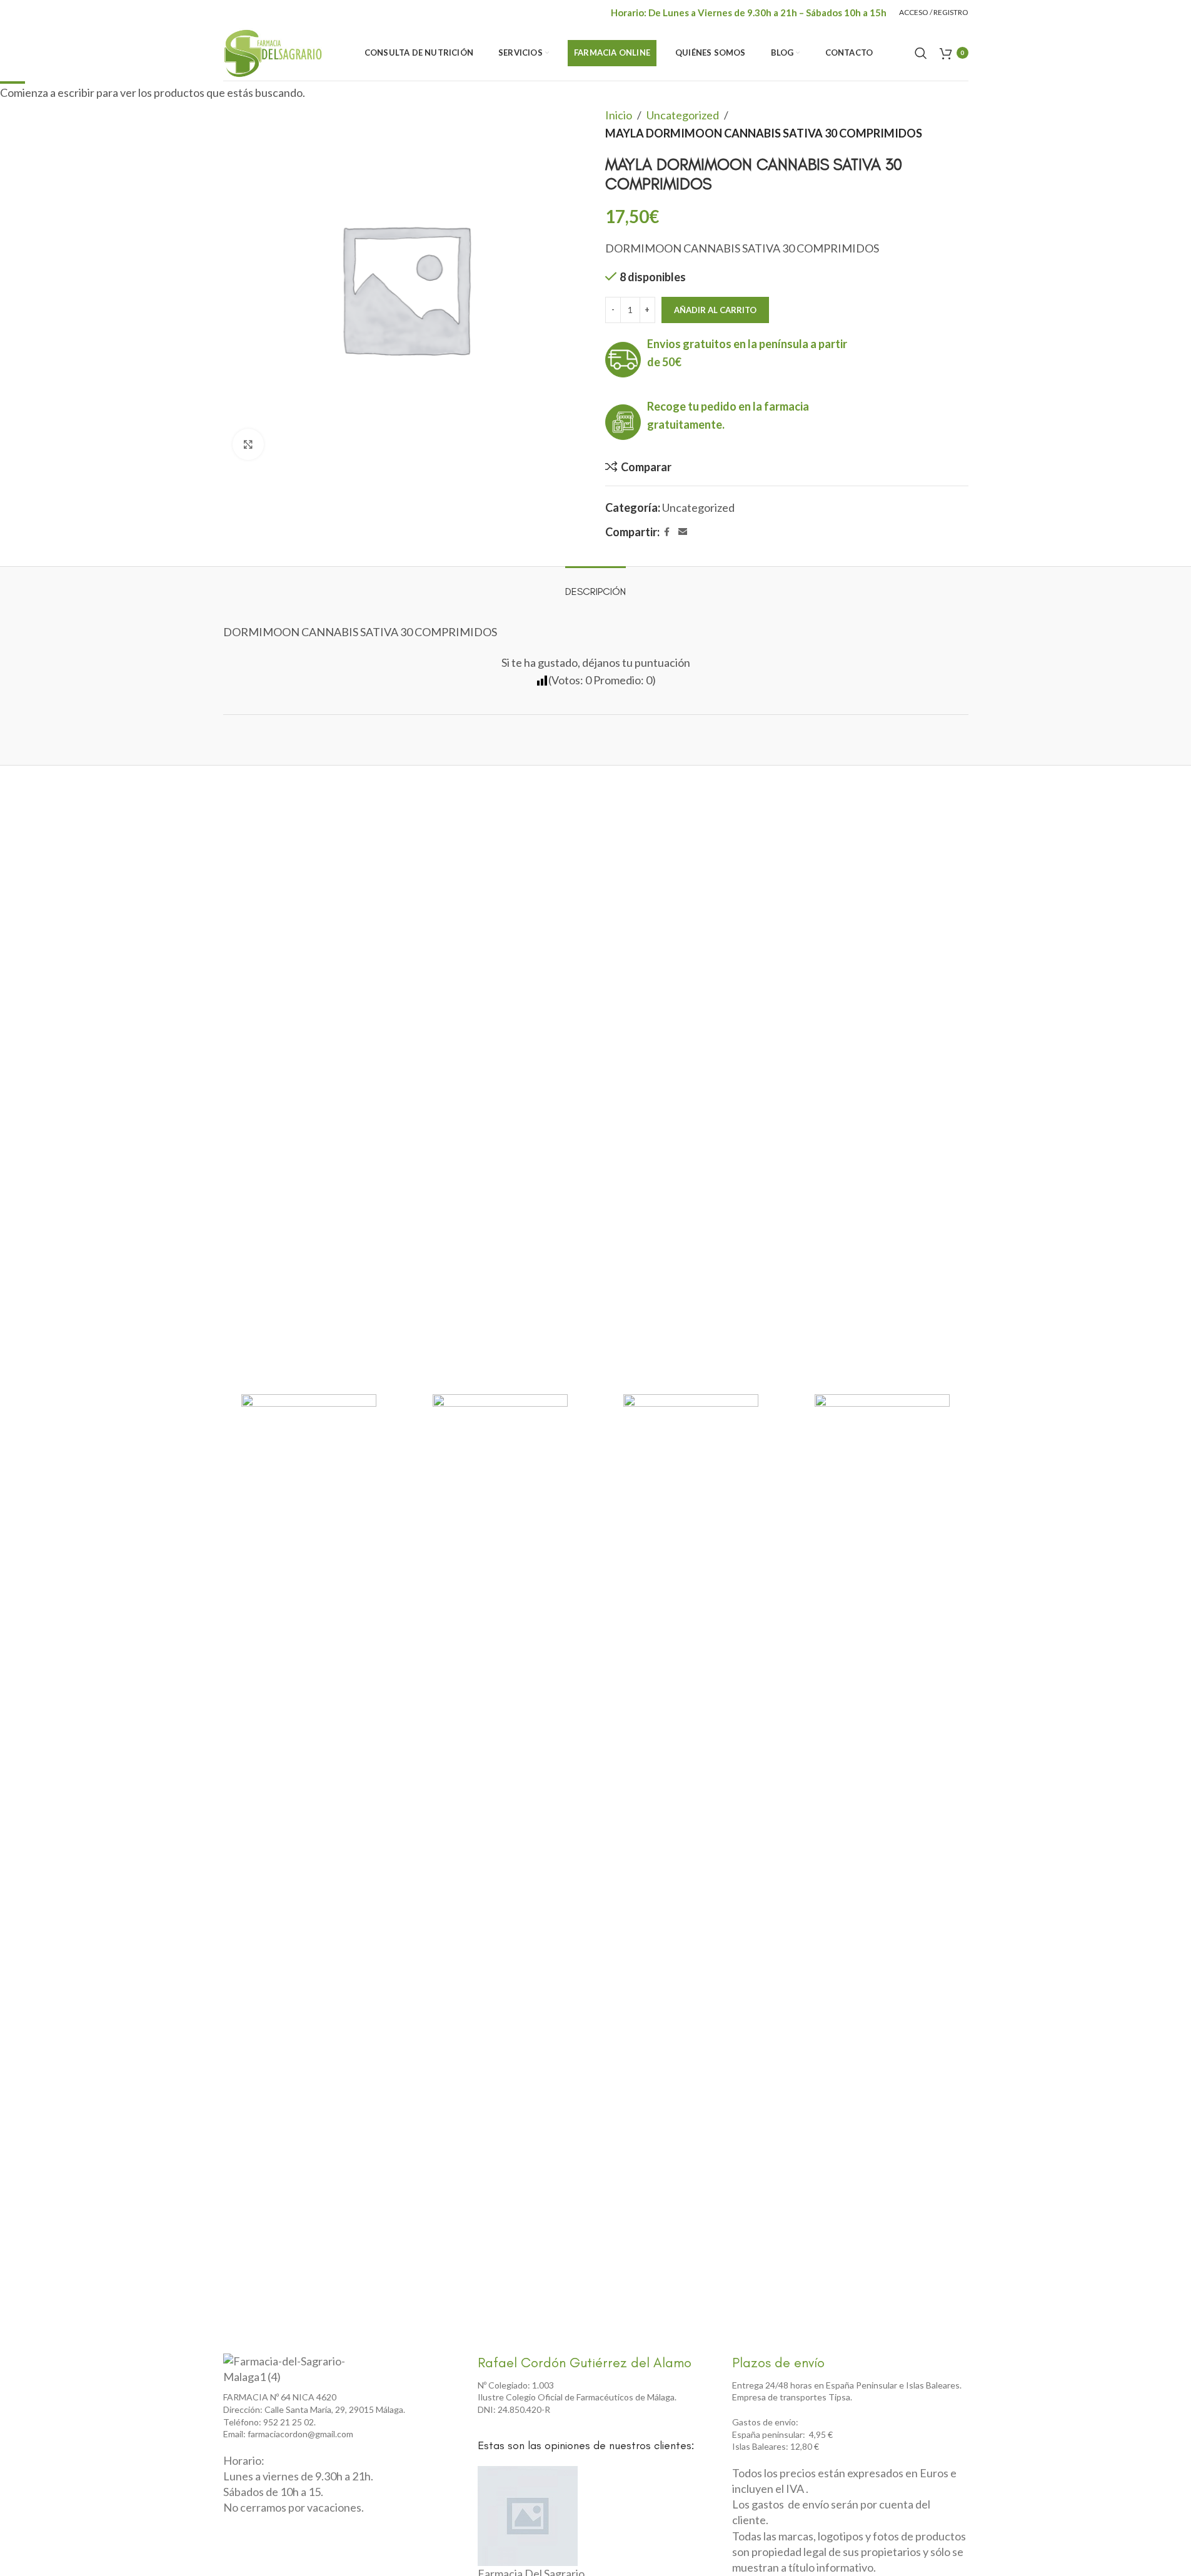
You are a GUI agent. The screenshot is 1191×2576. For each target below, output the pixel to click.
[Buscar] (921, 53)
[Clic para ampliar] (248, 444)
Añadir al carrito (715, 310)
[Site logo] (273, 51)
